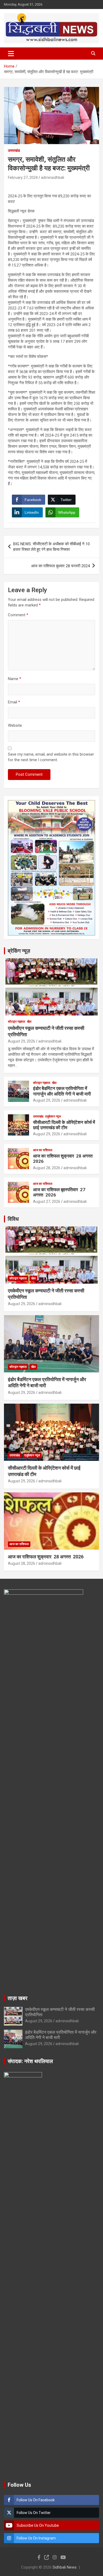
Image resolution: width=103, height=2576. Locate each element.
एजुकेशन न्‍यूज (53, 1116)
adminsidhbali (53, 178)
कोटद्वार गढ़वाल (17, 1022)
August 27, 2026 (47, 1201)
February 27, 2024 (23, 178)
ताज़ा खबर (18, 1998)
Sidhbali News (65, 2567)
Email (14, 702)
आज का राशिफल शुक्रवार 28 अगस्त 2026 (46, 1557)
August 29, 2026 (22, 1041)
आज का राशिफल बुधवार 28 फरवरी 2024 (60, 566)
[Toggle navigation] (11, 54)
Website (15, 725)
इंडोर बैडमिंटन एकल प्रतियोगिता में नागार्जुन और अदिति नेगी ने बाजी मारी (62, 1091)
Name (15, 679)
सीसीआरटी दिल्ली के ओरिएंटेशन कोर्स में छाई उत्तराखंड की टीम (64, 1125)
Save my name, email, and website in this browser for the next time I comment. (51, 757)
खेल (29, 1022)
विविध (13, 1219)
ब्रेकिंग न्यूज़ (19, 951)
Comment (18, 615)
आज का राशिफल (43, 1150)
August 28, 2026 (47, 1168)
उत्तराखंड (14, 150)
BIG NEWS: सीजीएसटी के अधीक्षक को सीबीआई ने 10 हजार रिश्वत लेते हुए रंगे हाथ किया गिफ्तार (51, 547)
